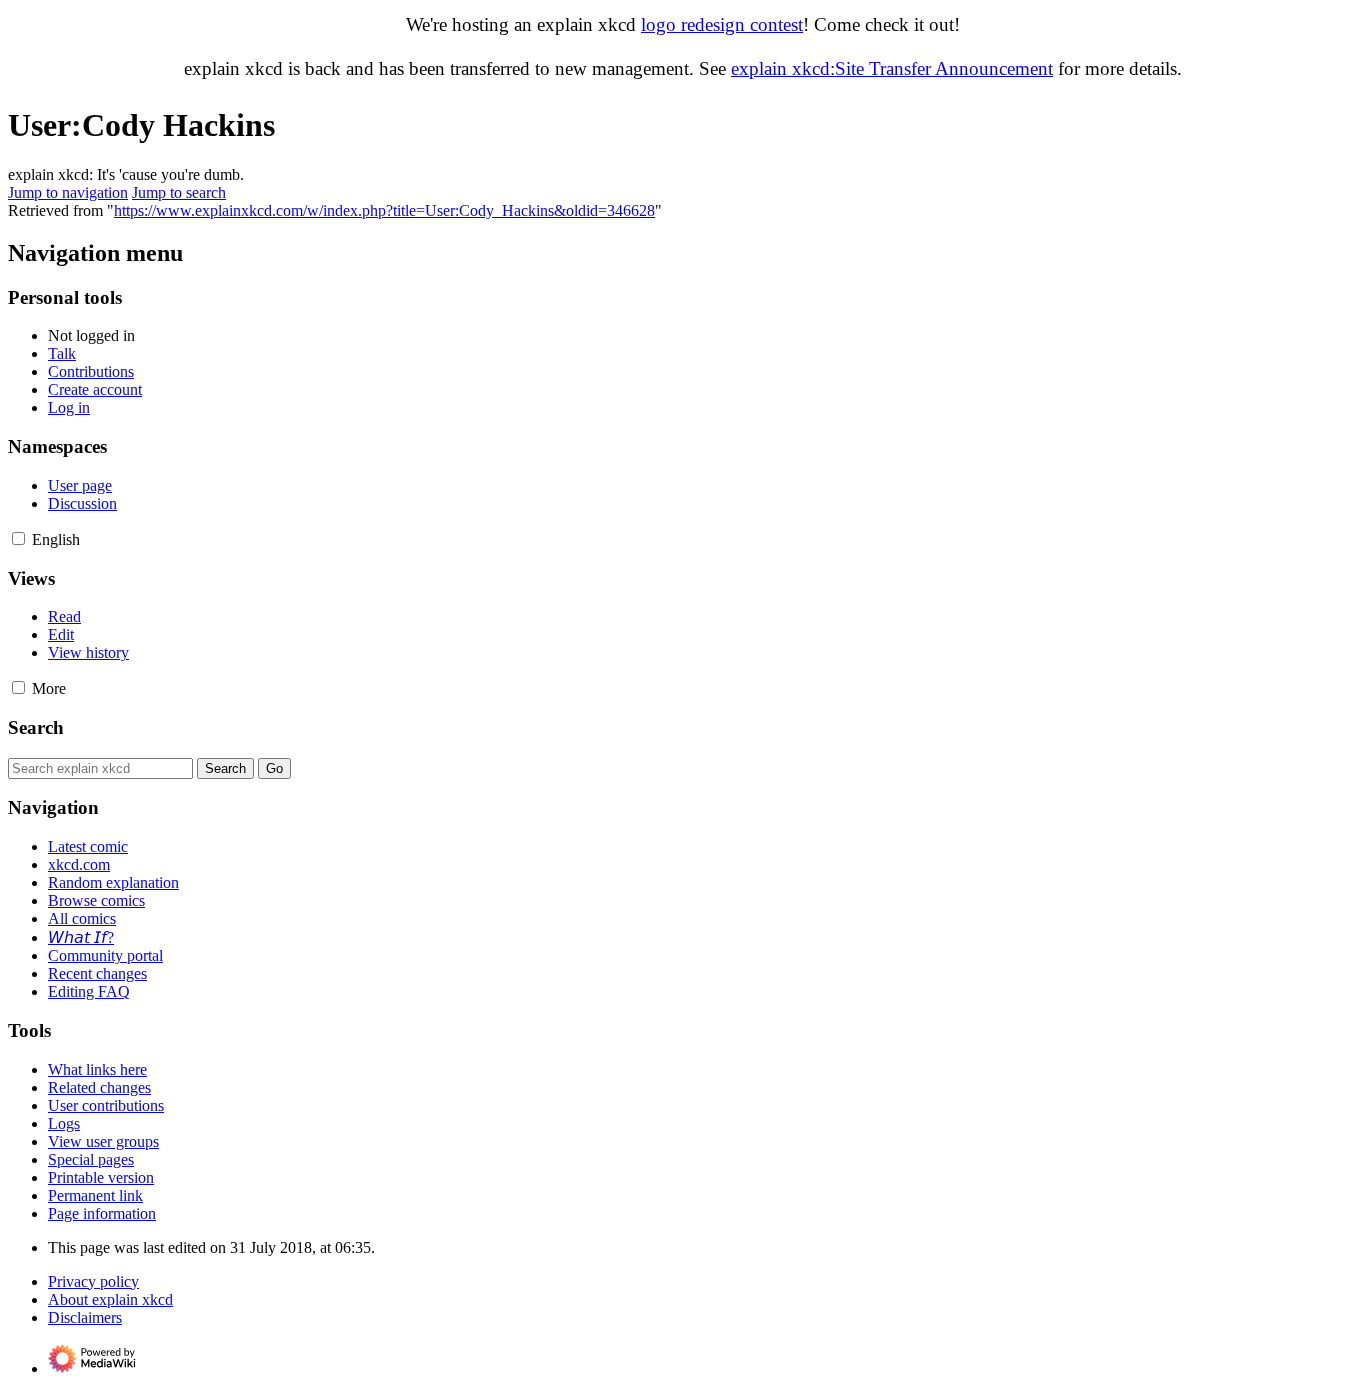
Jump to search (179, 192)
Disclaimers (85, 1317)
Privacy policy (93, 1281)
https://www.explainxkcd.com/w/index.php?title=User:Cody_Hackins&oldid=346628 (384, 210)
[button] (18, 538)
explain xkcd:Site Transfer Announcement (892, 68)
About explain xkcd (110, 1299)
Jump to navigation (68, 192)
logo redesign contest (722, 24)
